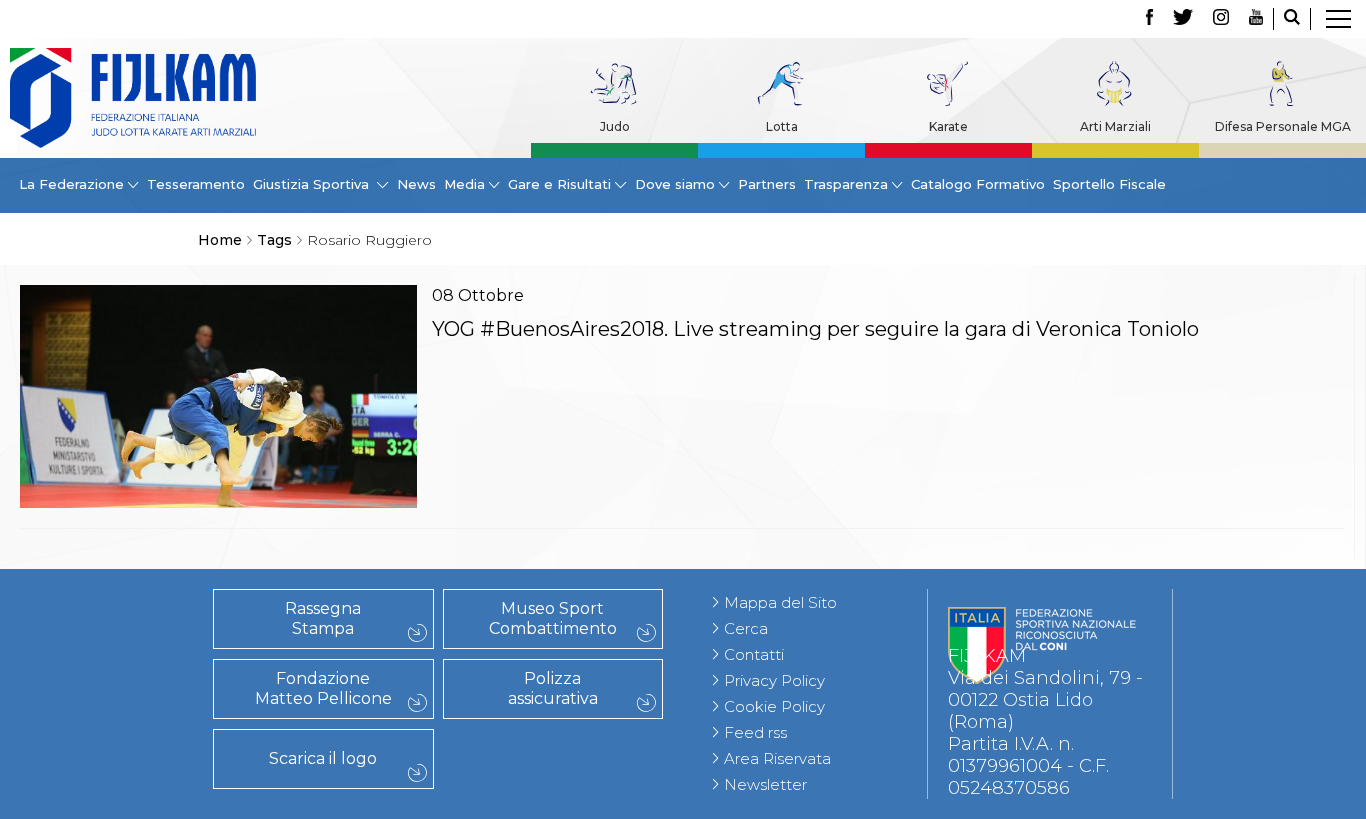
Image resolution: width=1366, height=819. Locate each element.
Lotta (782, 126)
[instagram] (1221, 19)
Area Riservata (777, 758)
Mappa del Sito (780, 602)
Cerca (746, 628)
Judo (615, 126)
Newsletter (765, 784)
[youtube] (1256, 19)
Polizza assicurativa (553, 688)
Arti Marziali (1115, 126)
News (416, 184)
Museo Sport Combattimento (553, 618)
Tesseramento (196, 184)
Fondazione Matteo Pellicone (323, 688)
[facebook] (1149, 19)
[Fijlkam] (133, 98)
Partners (767, 184)
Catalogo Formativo (978, 184)
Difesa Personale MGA (1283, 126)
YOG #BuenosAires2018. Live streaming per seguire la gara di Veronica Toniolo (815, 329)
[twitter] (1183, 19)
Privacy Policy (774, 680)
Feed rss (755, 732)
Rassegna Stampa (323, 618)
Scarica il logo (323, 758)
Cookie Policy (774, 706)
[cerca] (1292, 19)
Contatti (754, 654)
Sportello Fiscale (1109, 184)
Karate (948, 126)
